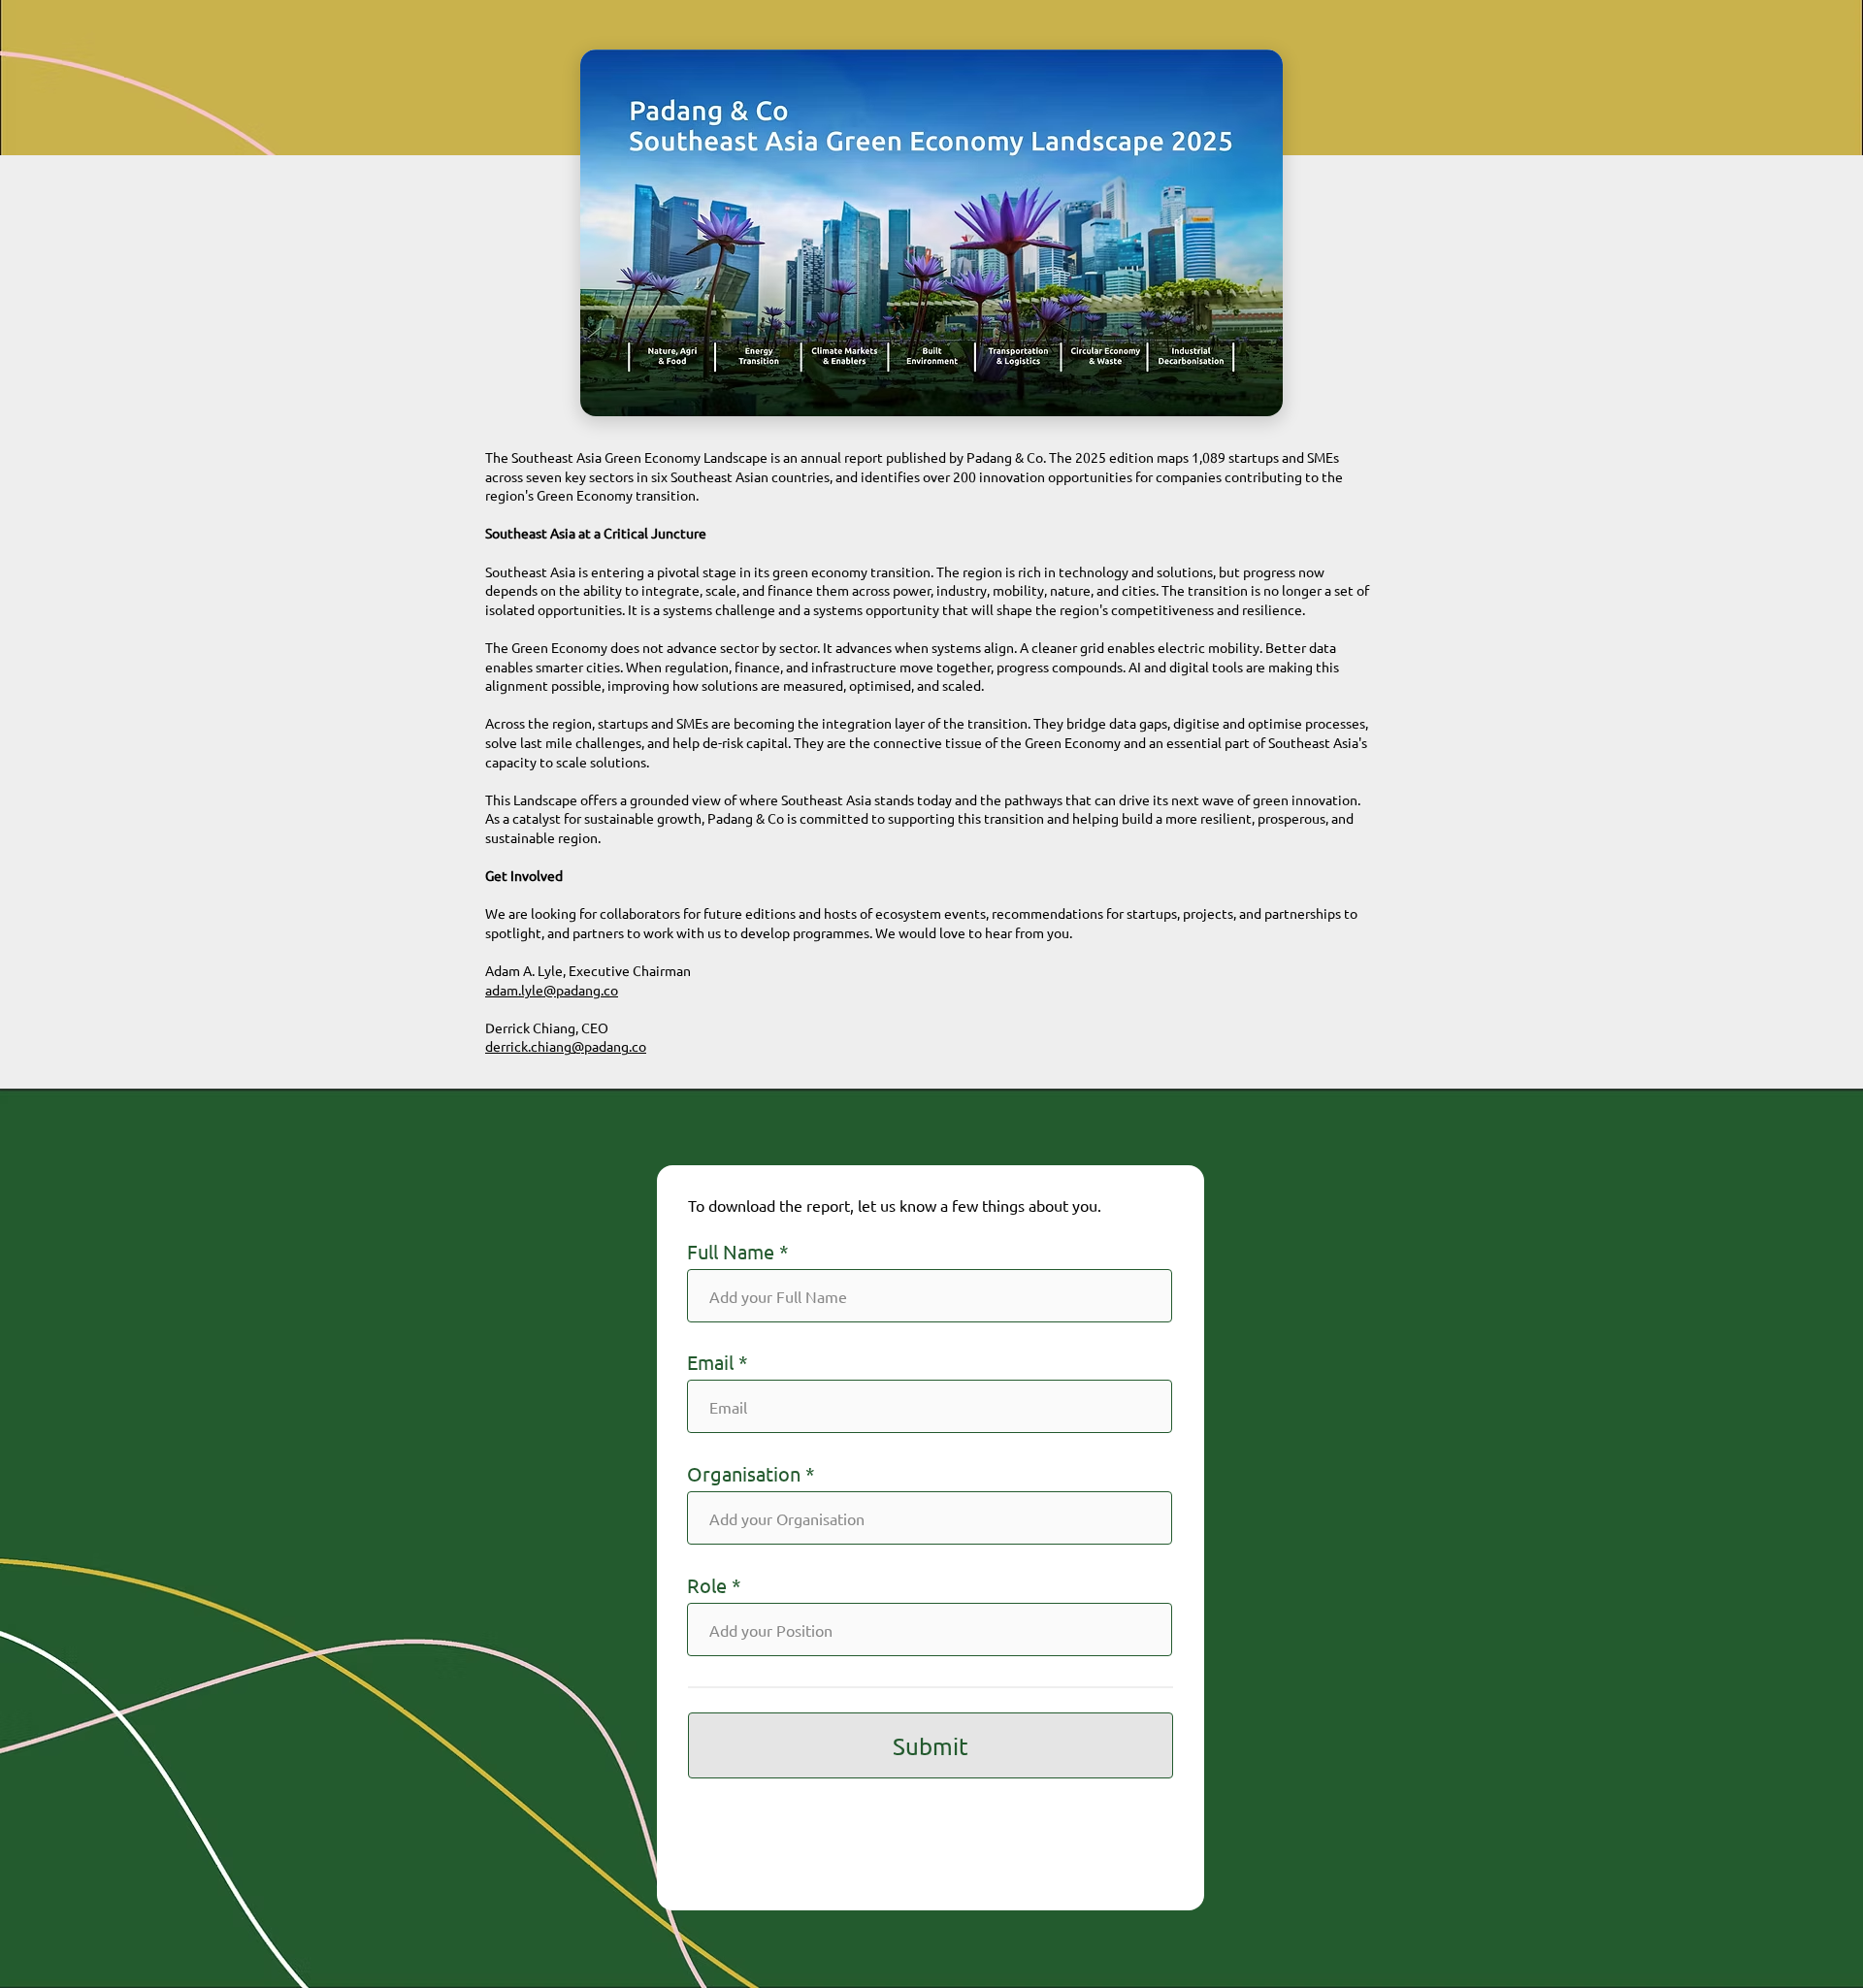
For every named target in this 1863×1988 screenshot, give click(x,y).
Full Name (731, 1252)
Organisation (744, 1474)
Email (710, 1362)
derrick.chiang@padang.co (566, 1046)
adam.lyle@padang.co (552, 990)
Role (707, 1585)
